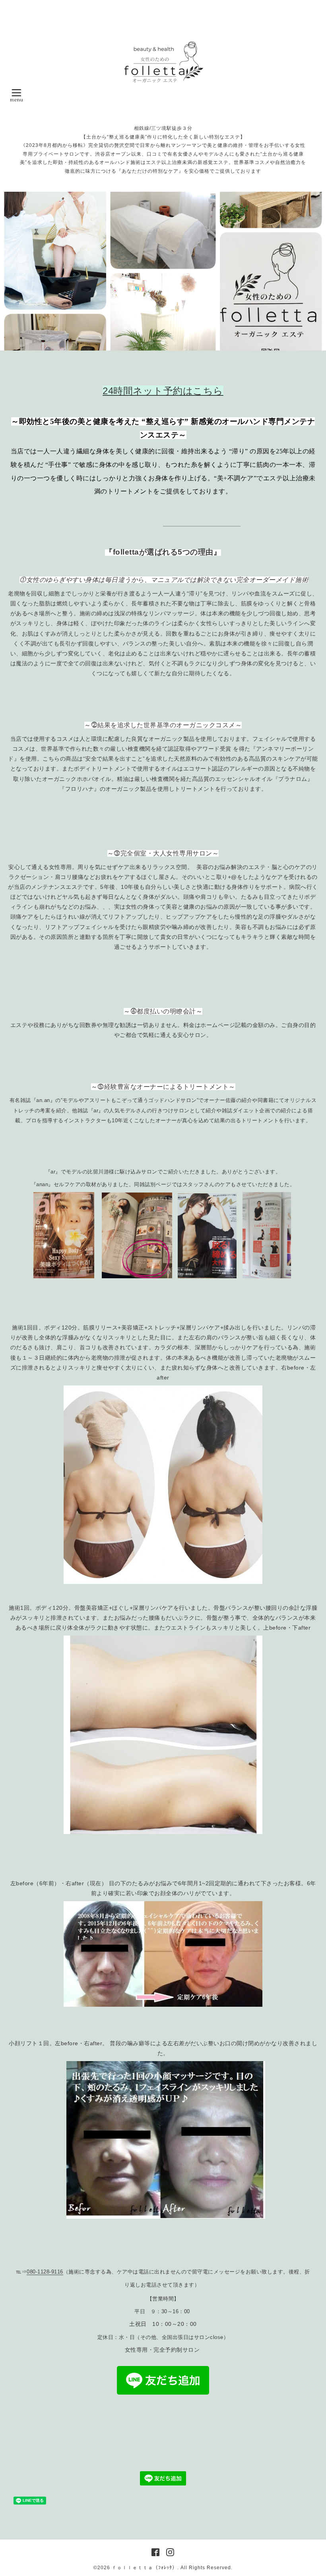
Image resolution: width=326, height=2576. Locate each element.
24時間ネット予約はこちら (163, 391)
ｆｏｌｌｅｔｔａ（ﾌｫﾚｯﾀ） (145, 2568)
